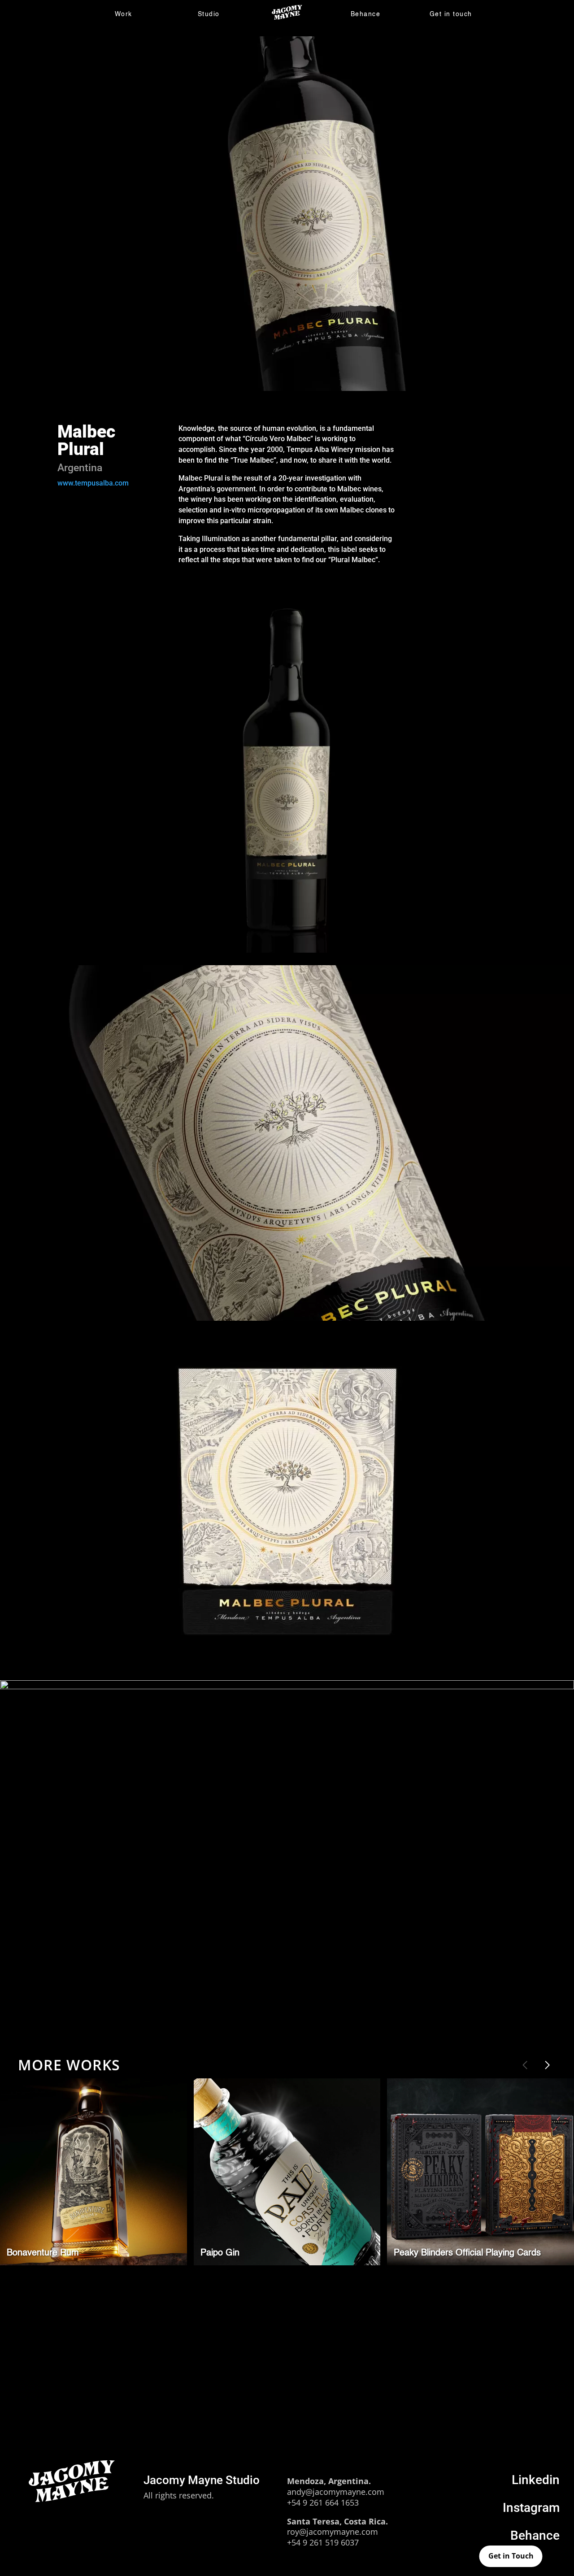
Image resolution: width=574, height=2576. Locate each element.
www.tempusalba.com (93, 483)
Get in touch (451, 14)
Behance (366, 14)
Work (124, 14)
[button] (547, 2065)
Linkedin (536, 2480)
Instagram (531, 2508)
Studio (209, 14)
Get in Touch (511, 2556)
